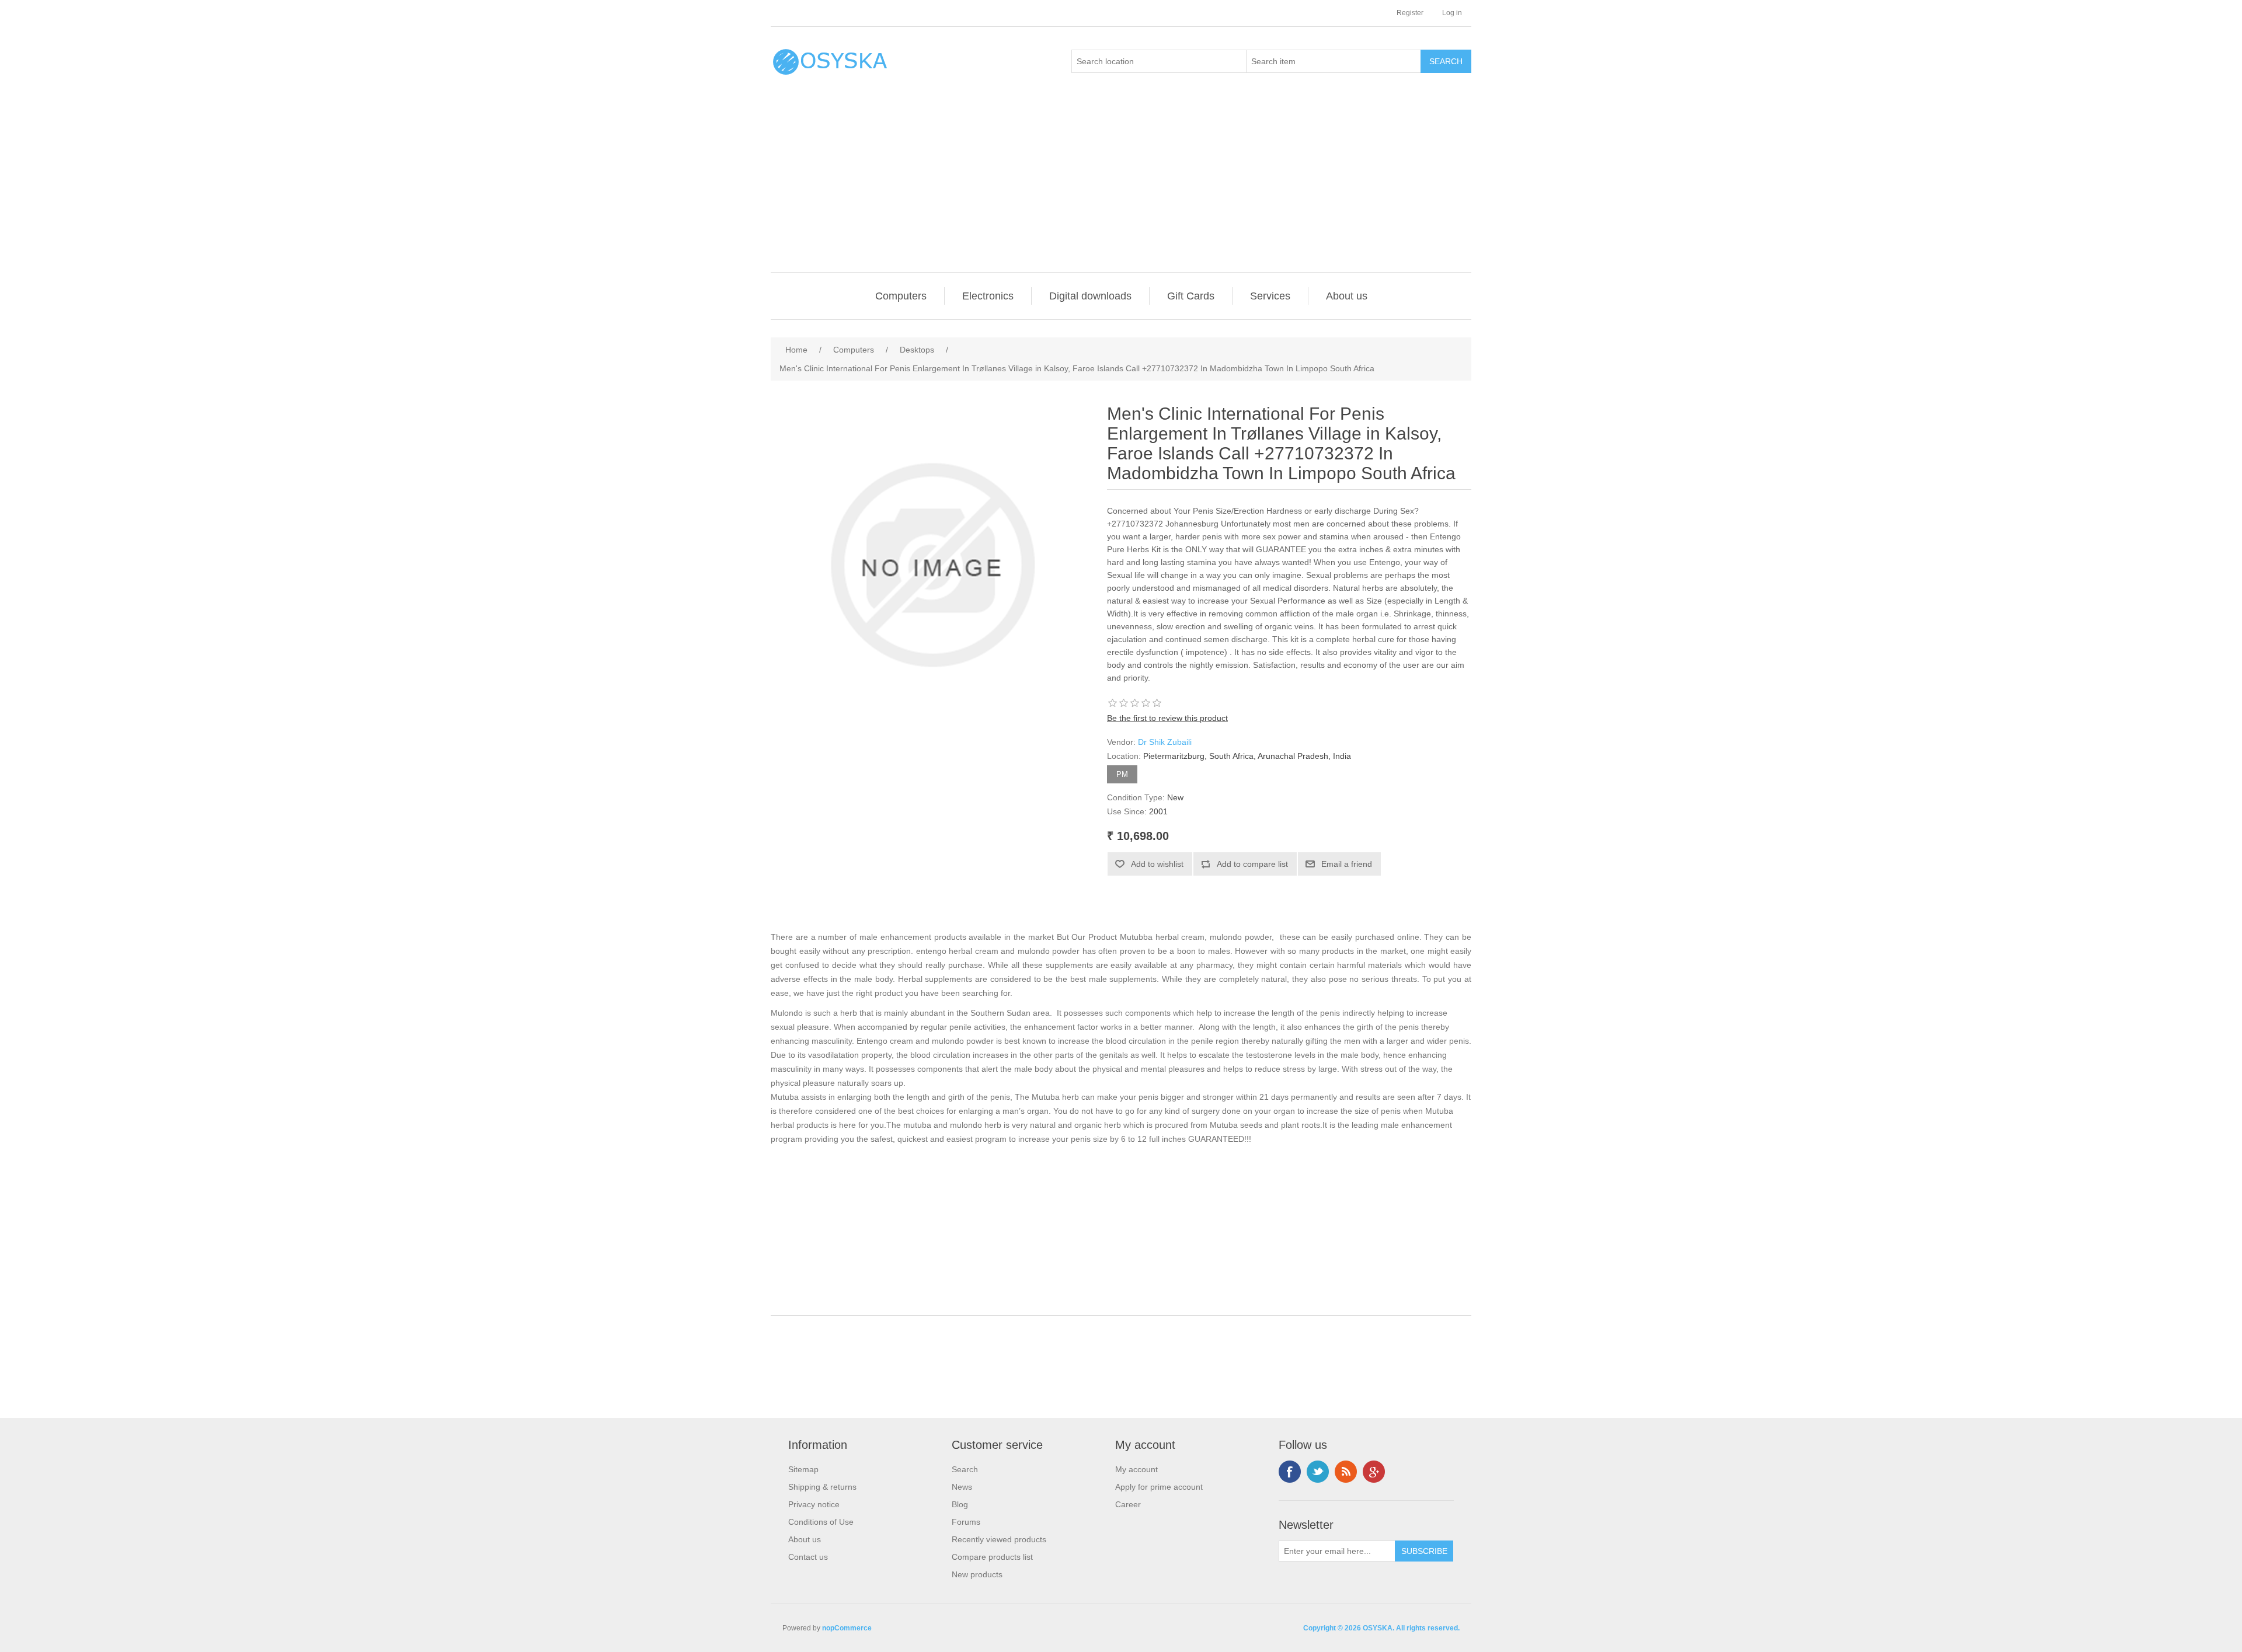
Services (1270, 296)
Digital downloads (1090, 296)
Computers (901, 296)
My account (1136, 1469)
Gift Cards (1191, 296)
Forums (966, 1522)
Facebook (1290, 1472)
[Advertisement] (1124, 184)
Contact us (808, 1557)
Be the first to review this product (1167, 718)
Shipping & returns (822, 1487)
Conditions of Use (821, 1522)
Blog (960, 1504)
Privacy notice (814, 1504)
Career (1128, 1504)
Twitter (1318, 1472)
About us (1347, 296)
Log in (1452, 13)
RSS (1346, 1472)
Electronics (988, 296)
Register (1410, 13)
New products (977, 1574)
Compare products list (992, 1557)
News (962, 1487)
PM (1122, 774)
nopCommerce (847, 1628)
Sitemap (803, 1469)
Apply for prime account (1159, 1487)
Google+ (1374, 1472)
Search (965, 1469)
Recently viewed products (999, 1539)
